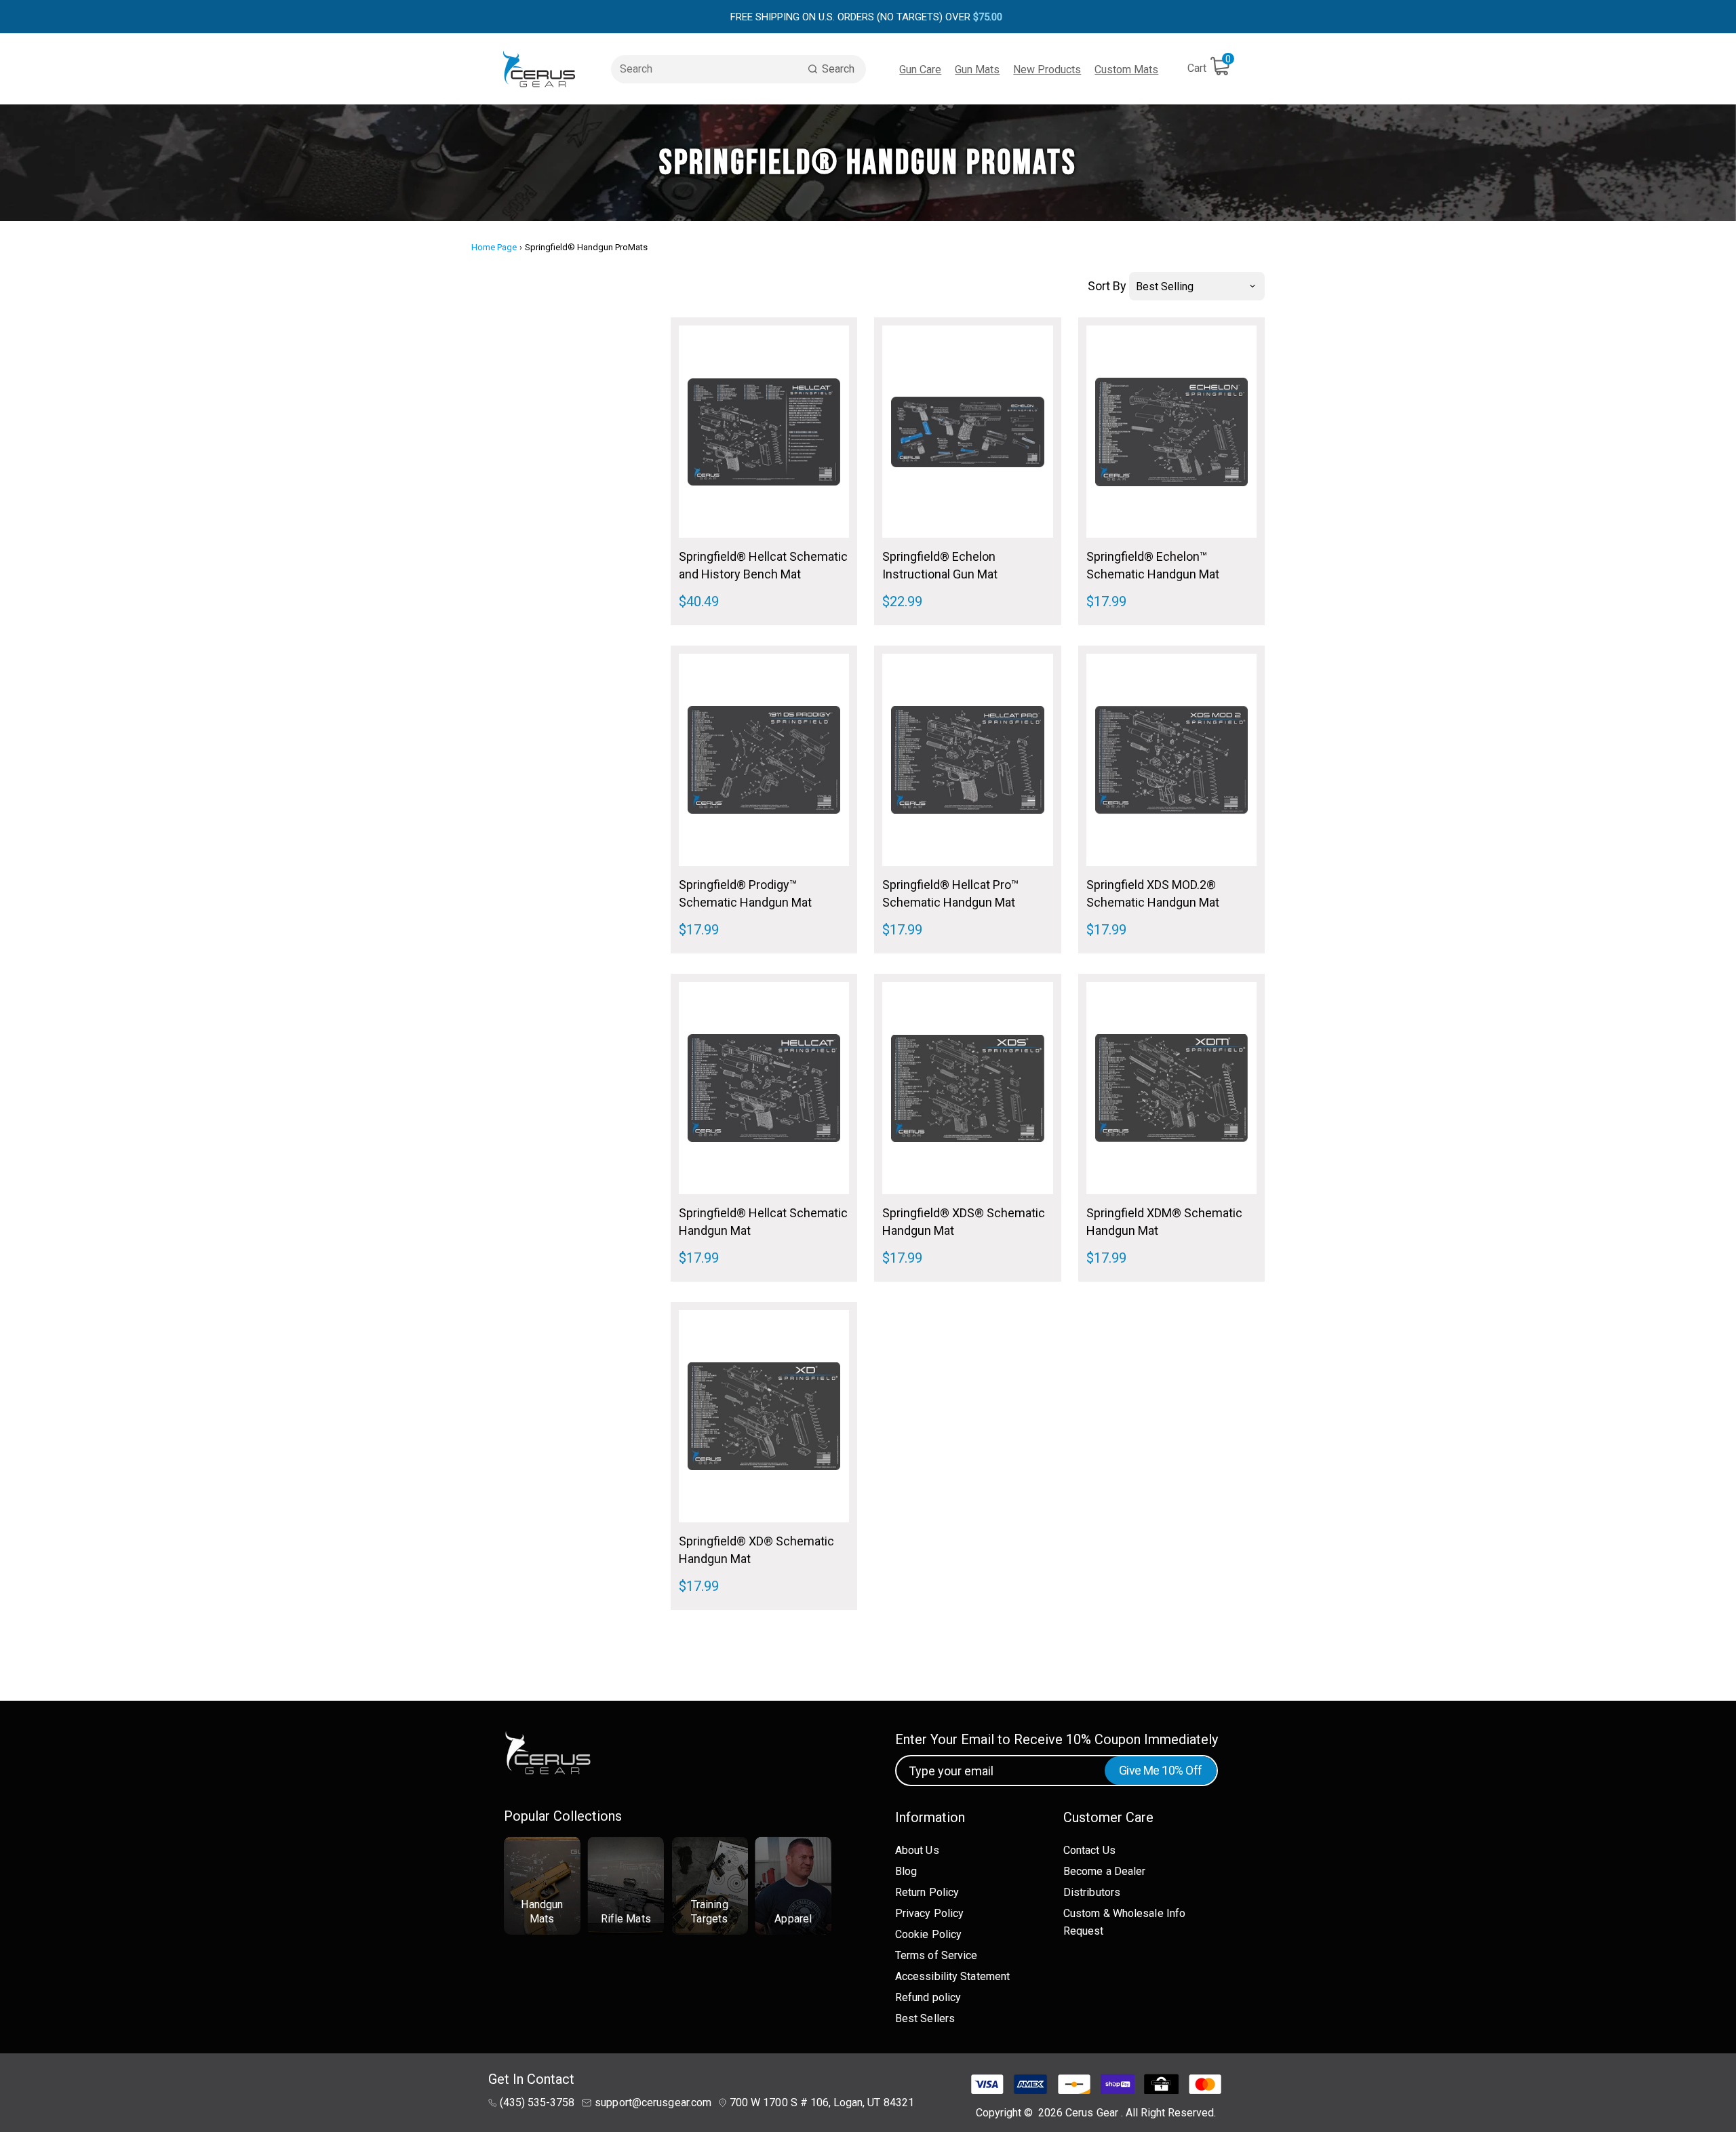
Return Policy (927, 1892)
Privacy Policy (929, 1913)
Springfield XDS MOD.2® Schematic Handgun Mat (1153, 893)
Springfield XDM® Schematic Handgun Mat (1164, 1222)
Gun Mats (977, 70)
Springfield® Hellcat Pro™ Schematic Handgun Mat (950, 893)
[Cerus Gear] (539, 69)
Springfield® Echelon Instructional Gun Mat (940, 565)
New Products (1047, 70)
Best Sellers (925, 2018)
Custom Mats (1126, 70)
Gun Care (920, 70)
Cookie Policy (928, 1934)
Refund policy (928, 1997)
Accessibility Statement (952, 1976)
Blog (906, 1871)
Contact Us (1089, 1850)
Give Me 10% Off (1161, 1770)
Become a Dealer (1105, 1871)
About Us (917, 1850)
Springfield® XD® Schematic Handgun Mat (756, 1550)
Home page (494, 247)
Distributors (1092, 1892)
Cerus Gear (1093, 2113)
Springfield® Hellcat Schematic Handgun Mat (763, 1222)
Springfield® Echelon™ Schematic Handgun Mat (1153, 565)
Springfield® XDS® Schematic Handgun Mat (964, 1222)
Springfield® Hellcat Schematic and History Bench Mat (763, 565)
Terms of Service (936, 1955)
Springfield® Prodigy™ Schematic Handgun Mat (745, 893)
